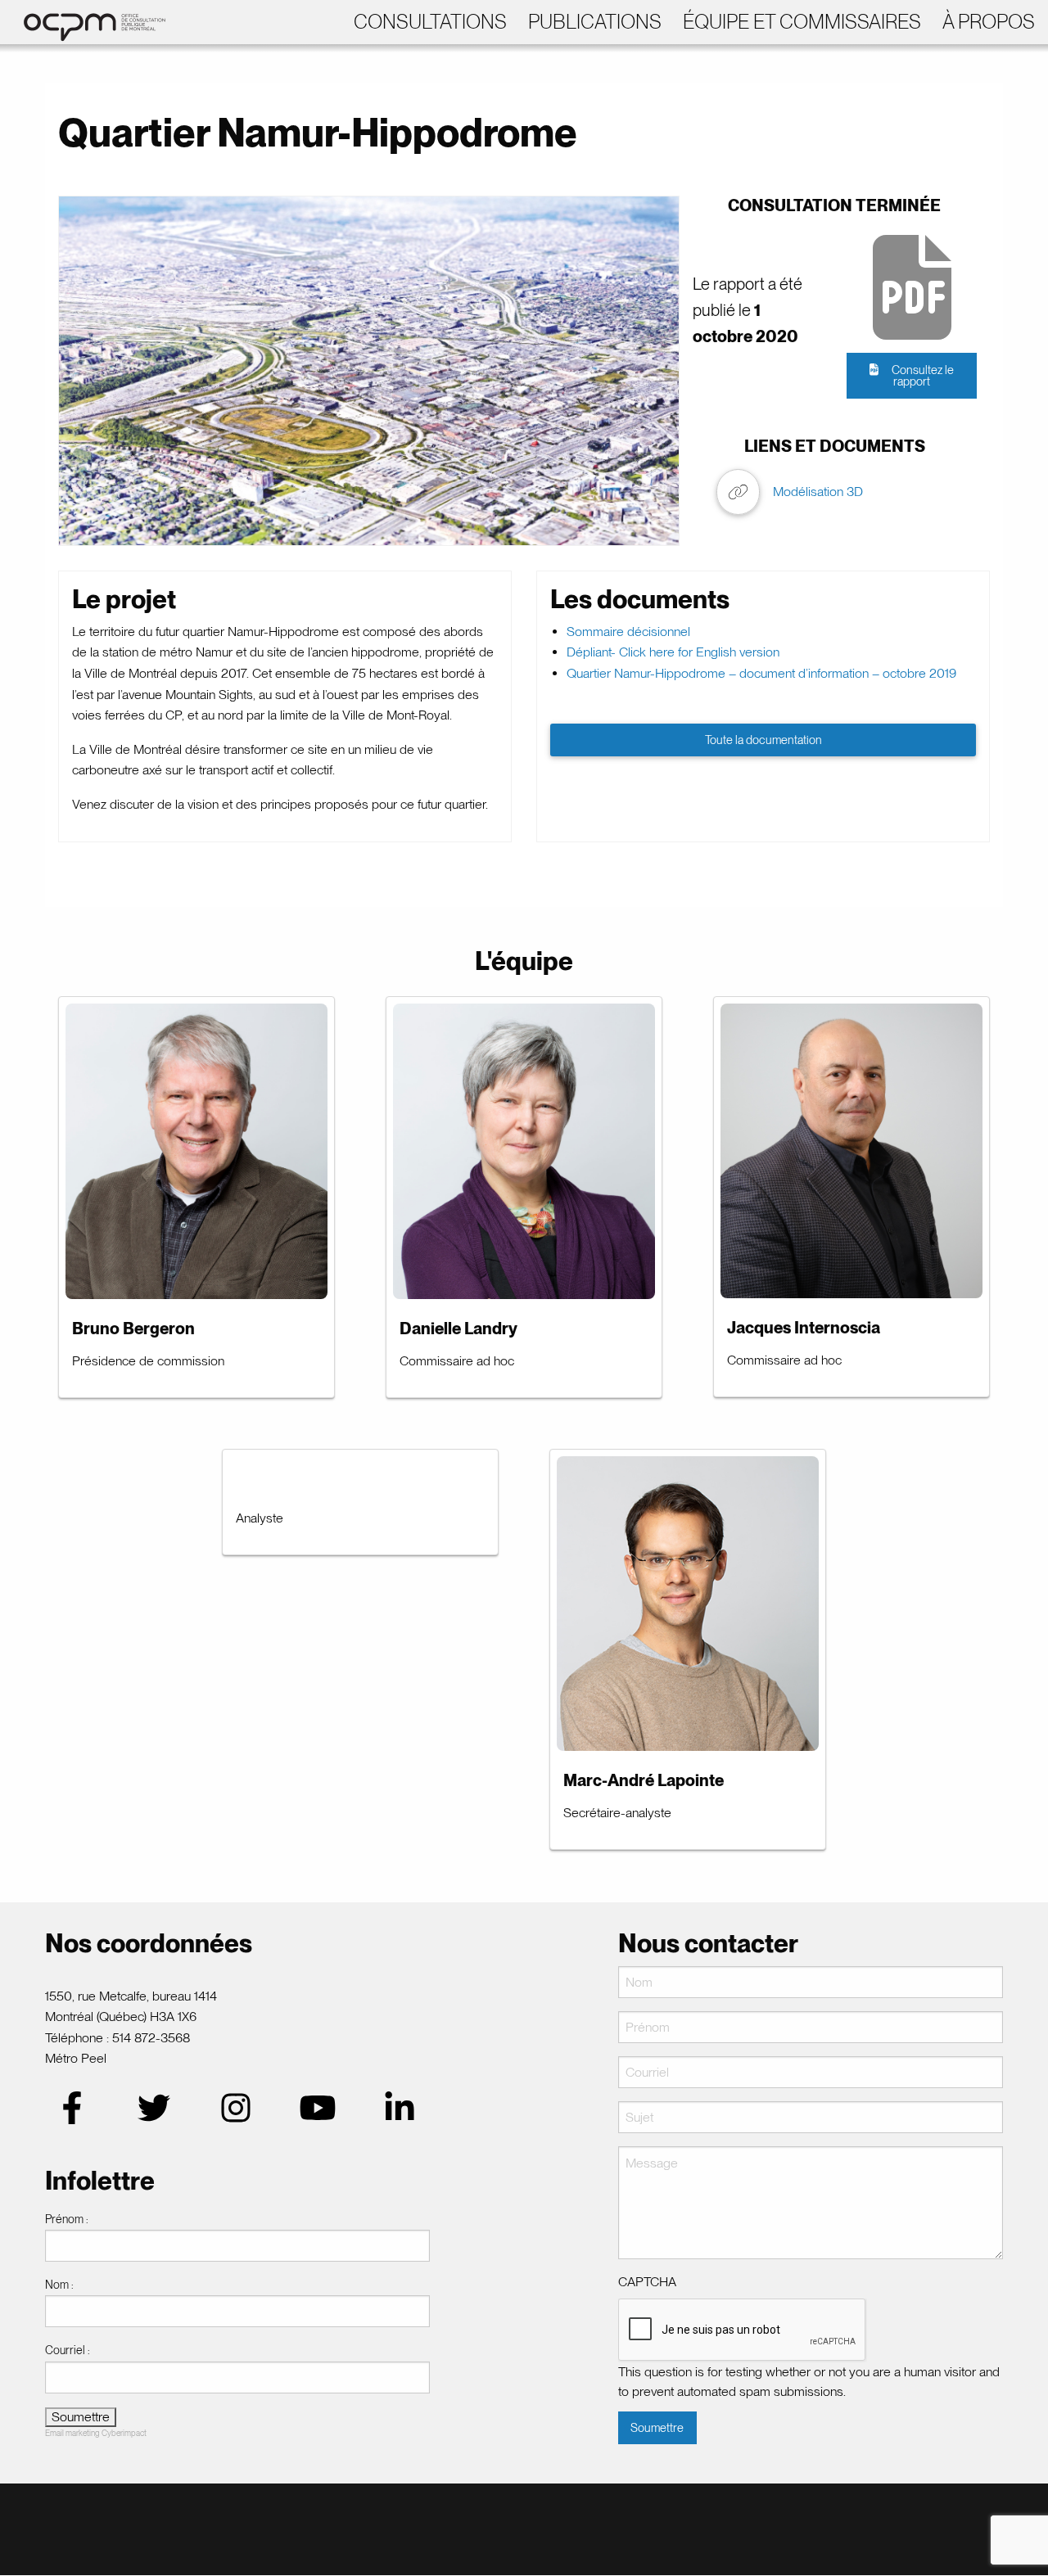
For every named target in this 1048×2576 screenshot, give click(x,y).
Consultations (430, 22)
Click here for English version (699, 652)
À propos (989, 22)
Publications (595, 22)
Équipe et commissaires (802, 22)
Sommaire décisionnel (628, 632)
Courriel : (68, 2350)
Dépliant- (593, 652)
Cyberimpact (124, 2433)
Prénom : (67, 2219)
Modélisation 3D (818, 492)
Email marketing (72, 2433)
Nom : (59, 2285)
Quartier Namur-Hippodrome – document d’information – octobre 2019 (761, 673)
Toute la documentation (763, 740)
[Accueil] (86, 21)
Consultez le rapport (923, 375)
